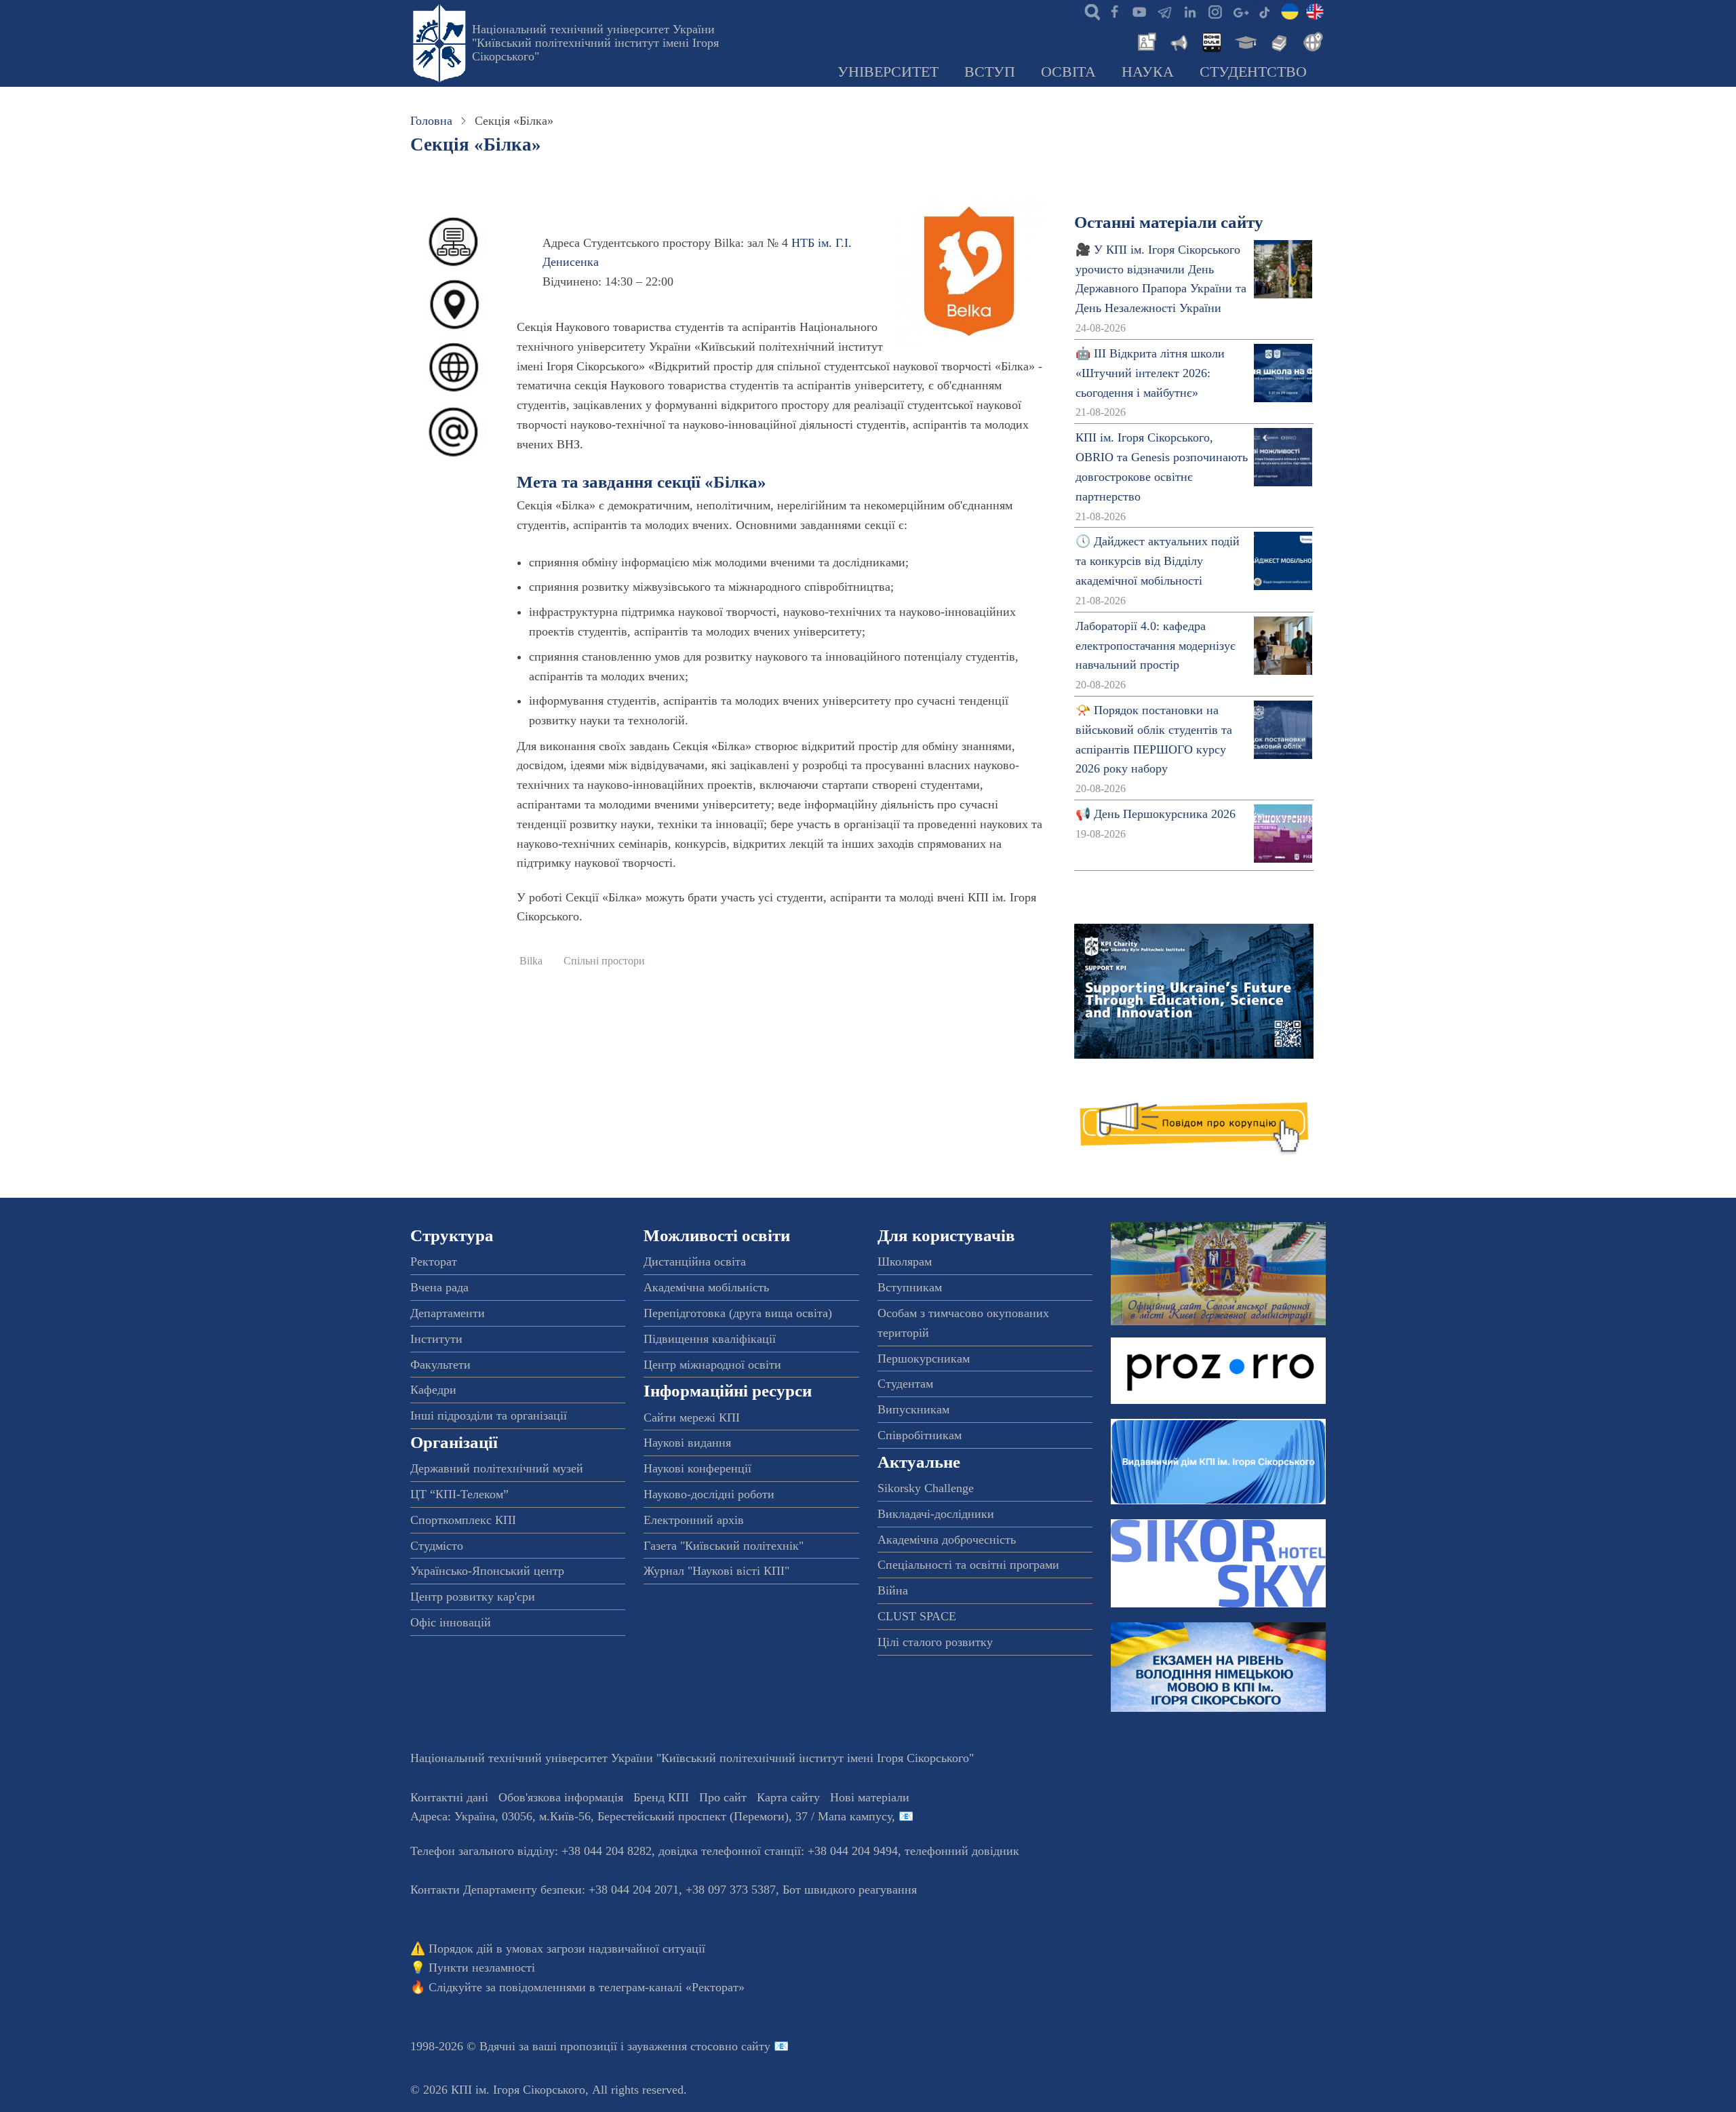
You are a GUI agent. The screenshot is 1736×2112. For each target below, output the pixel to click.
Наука (1148, 72)
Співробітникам (920, 1435)
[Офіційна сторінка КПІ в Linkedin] (1189, 11)
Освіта (1068, 72)
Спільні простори (604, 961)
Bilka (531, 961)
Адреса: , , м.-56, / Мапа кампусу (651, 1816)
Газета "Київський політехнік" (724, 1546)
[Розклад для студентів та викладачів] (1211, 41)
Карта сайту (788, 1797)
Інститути (436, 1339)
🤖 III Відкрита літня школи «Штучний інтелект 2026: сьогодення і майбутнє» (1150, 373)
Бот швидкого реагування (850, 1890)
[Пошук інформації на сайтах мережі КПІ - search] (1089, 11)
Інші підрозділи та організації (489, 1415)
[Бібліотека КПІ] (1278, 41)
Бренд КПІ (661, 1797)
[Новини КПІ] (1145, 41)
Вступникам (910, 1287)
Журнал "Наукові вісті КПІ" (716, 1571)
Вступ (990, 72)
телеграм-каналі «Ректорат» (672, 1987)
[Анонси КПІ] (1178, 41)
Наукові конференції (697, 1468)
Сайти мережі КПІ (692, 1417)
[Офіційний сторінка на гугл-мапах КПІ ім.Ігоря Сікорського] (1240, 11)
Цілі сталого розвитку (935, 1642)
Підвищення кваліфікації (710, 1339)
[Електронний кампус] (1244, 41)
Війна (893, 1590)
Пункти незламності (482, 1968)
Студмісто (437, 1546)
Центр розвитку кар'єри (473, 1597)
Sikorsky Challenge (926, 1488)
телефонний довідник (962, 1851)
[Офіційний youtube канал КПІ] (1139, 11)
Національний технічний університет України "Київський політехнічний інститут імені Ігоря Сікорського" (595, 43)
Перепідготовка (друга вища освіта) (738, 1313)
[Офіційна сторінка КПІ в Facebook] (1114, 11)
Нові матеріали (870, 1797)
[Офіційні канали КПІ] (1164, 11)
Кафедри (433, 1390)
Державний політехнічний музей (497, 1468)
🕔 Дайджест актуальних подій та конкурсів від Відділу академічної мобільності (1158, 561)
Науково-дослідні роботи (709, 1494)
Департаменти (448, 1313)
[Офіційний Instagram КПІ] (1215, 11)
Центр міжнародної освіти (712, 1365)
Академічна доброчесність (947, 1540)
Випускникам (913, 1409)
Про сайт (723, 1797)
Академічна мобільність (706, 1287)
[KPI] (1315, 11)
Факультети (440, 1365)
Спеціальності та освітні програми (968, 1565)
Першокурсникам (924, 1358)
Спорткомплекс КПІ (463, 1520)
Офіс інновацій (451, 1622)
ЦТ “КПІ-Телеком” (459, 1494)
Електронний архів (694, 1520)
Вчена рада (439, 1287)
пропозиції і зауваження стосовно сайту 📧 (674, 2046)
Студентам (905, 1384)
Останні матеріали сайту (1169, 222)
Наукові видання (687, 1443)
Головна (431, 121)
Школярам (905, 1262)
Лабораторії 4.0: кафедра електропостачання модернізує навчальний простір (1156, 646)
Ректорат (434, 1262)
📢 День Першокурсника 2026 (1156, 814)
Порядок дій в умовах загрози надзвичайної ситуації (567, 1949)
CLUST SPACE (917, 1616)
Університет (888, 72)
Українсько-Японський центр (487, 1571)
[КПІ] (1290, 11)
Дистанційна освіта (695, 1262)
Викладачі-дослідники (936, 1514)
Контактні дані (449, 1797)
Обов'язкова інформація (561, 1797)
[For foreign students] (1311, 41)
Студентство (1253, 72)
